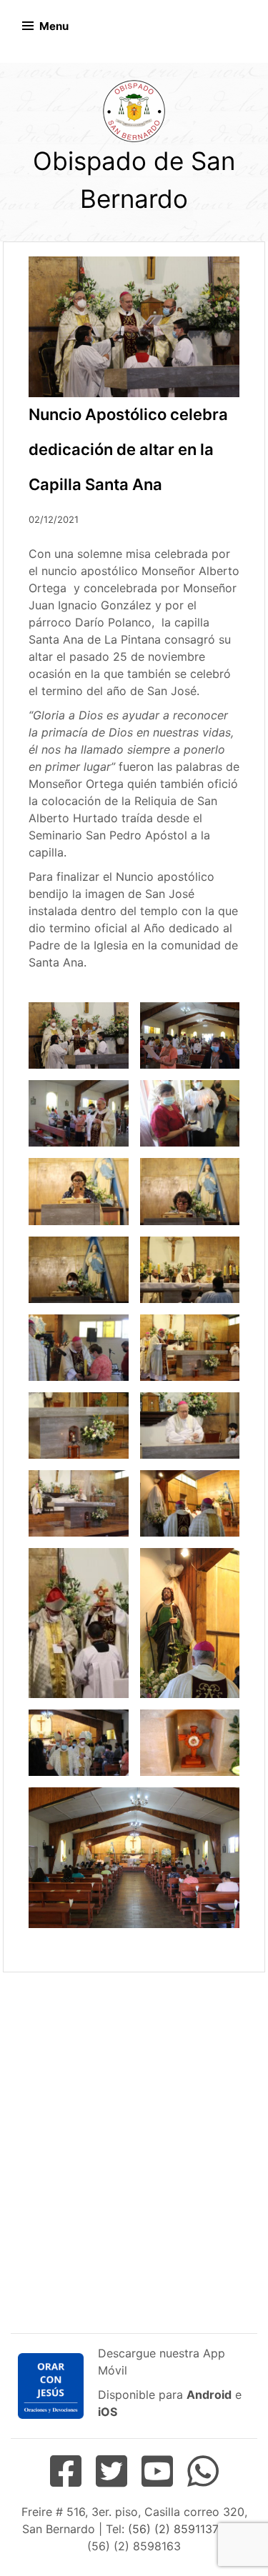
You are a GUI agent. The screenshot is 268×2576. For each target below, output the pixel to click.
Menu (54, 26)
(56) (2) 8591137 (173, 2529)
